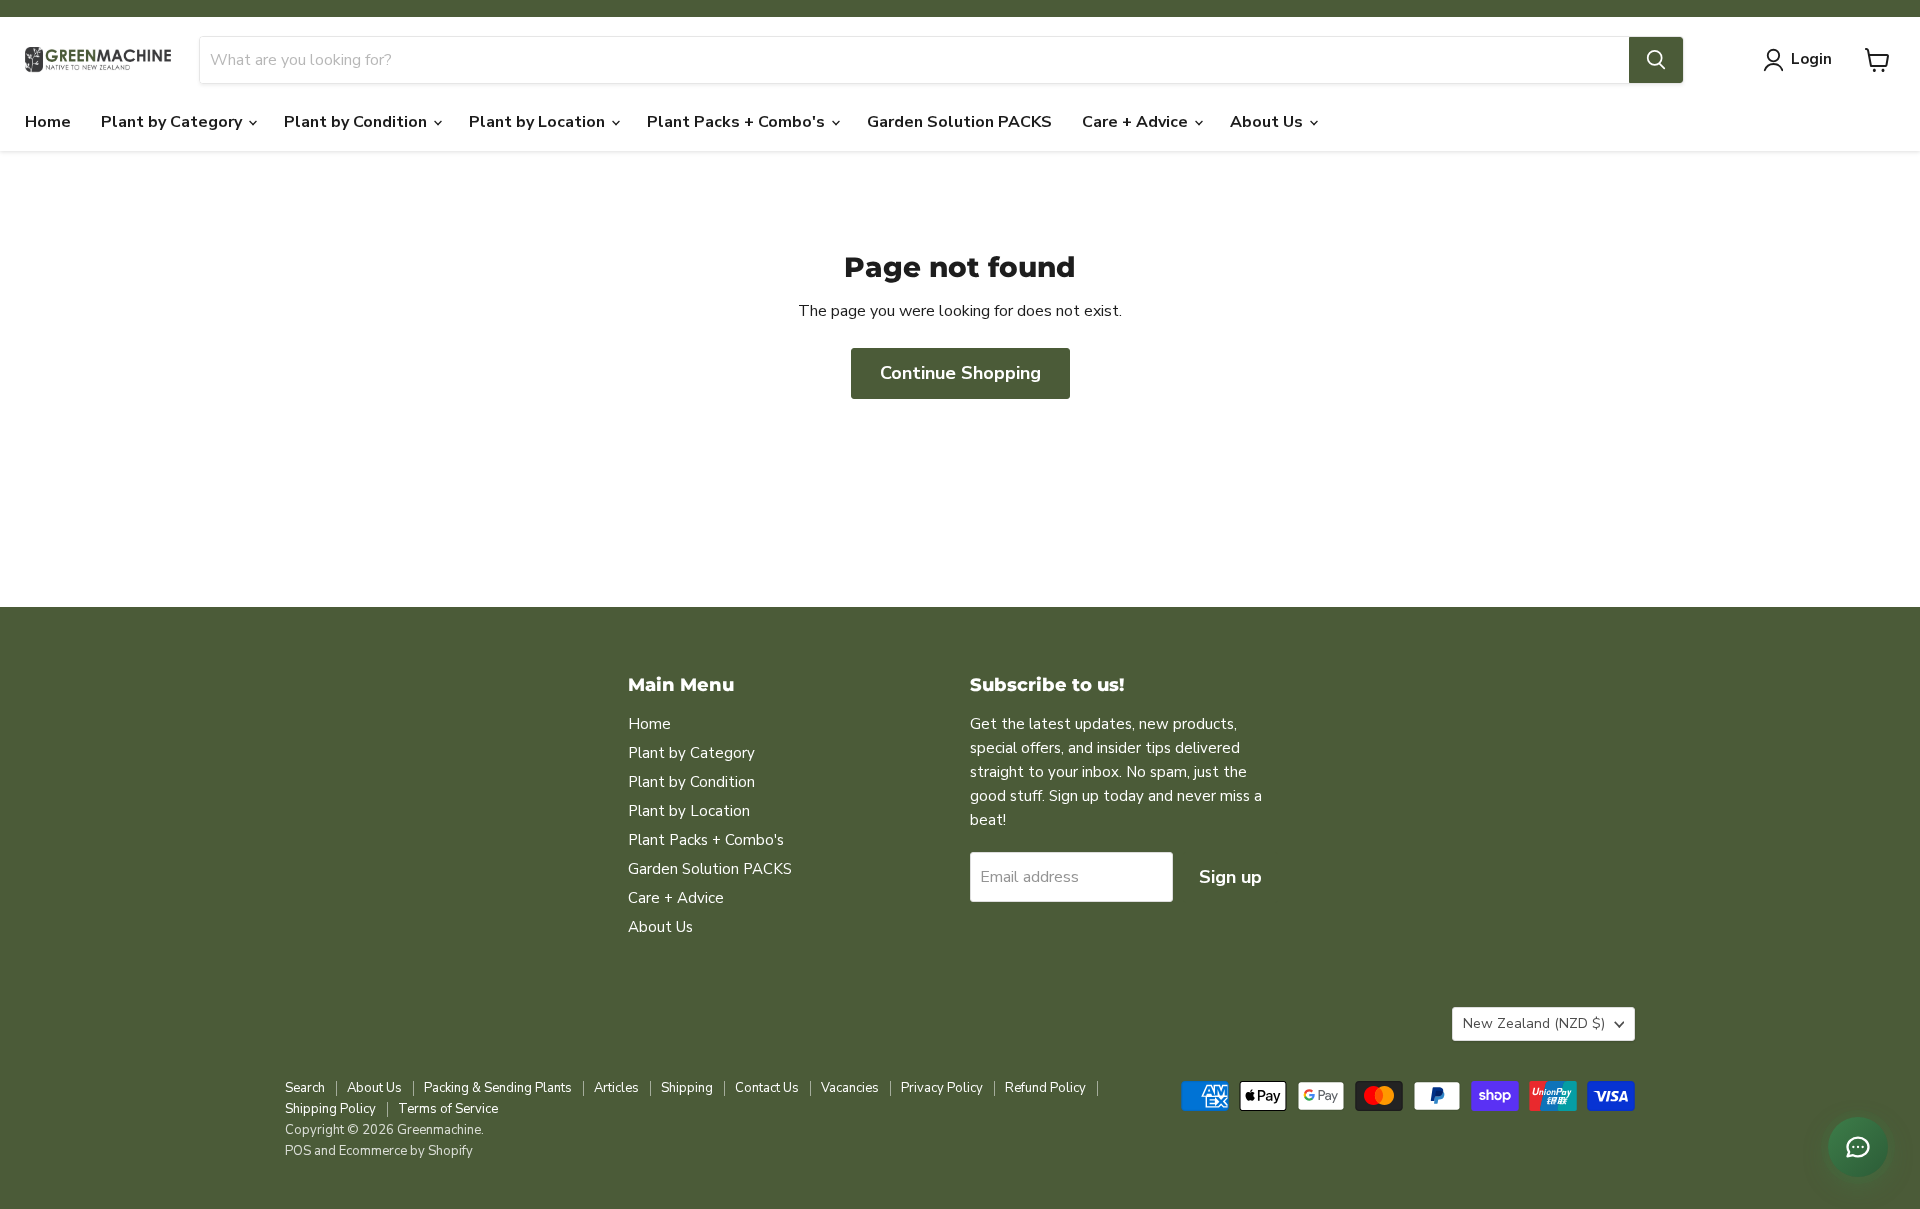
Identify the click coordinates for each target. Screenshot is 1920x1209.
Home (48, 122)
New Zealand (1534, 1023)
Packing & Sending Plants (498, 1088)
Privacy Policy (942, 1088)
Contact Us (767, 1088)
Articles (616, 1088)
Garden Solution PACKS (959, 122)
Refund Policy (1045, 1088)
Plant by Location (539, 122)
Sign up (1230, 877)
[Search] (1656, 60)
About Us (1268, 122)
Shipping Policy (330, 1109)
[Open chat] (1858, 1147)
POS (298, 1151)
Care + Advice (1137, 122)
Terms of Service (448, 1109)
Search (305, 1088)
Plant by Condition (357, 122)
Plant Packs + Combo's (738, 122)
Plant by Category (173, 122)
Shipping (687, 1088)
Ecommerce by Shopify (406, 1151)
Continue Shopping (960, 373)
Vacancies (850, 1088)
